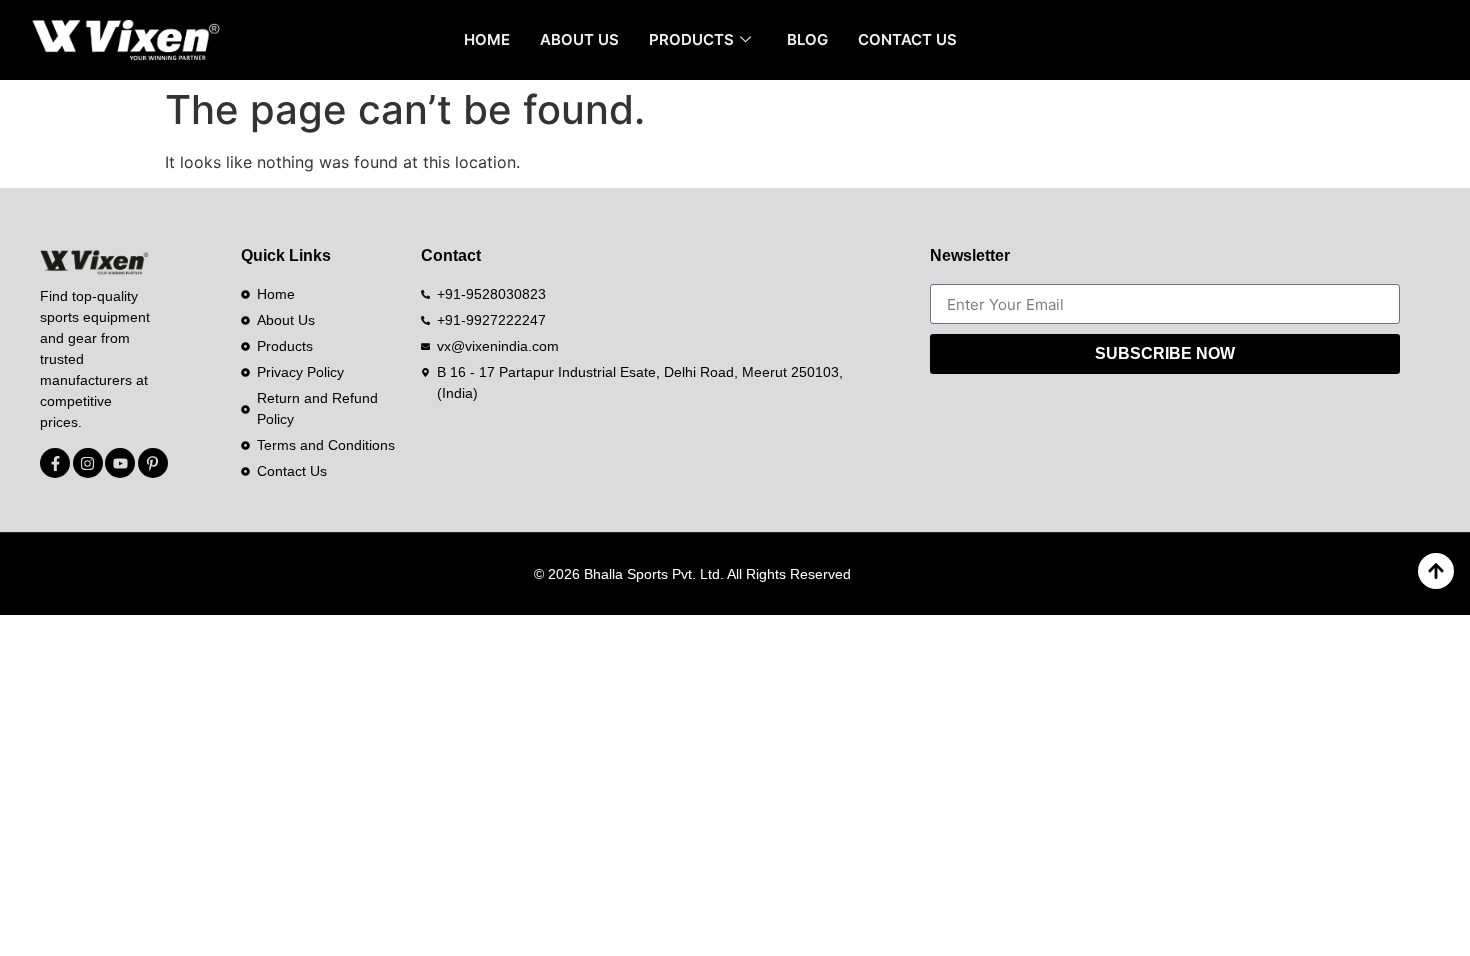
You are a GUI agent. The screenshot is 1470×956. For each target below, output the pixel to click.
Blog (807, 39)
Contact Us (907, 39)
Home (487, 39)
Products (691, 39)
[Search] (1416, 40)
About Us (579, 39)
